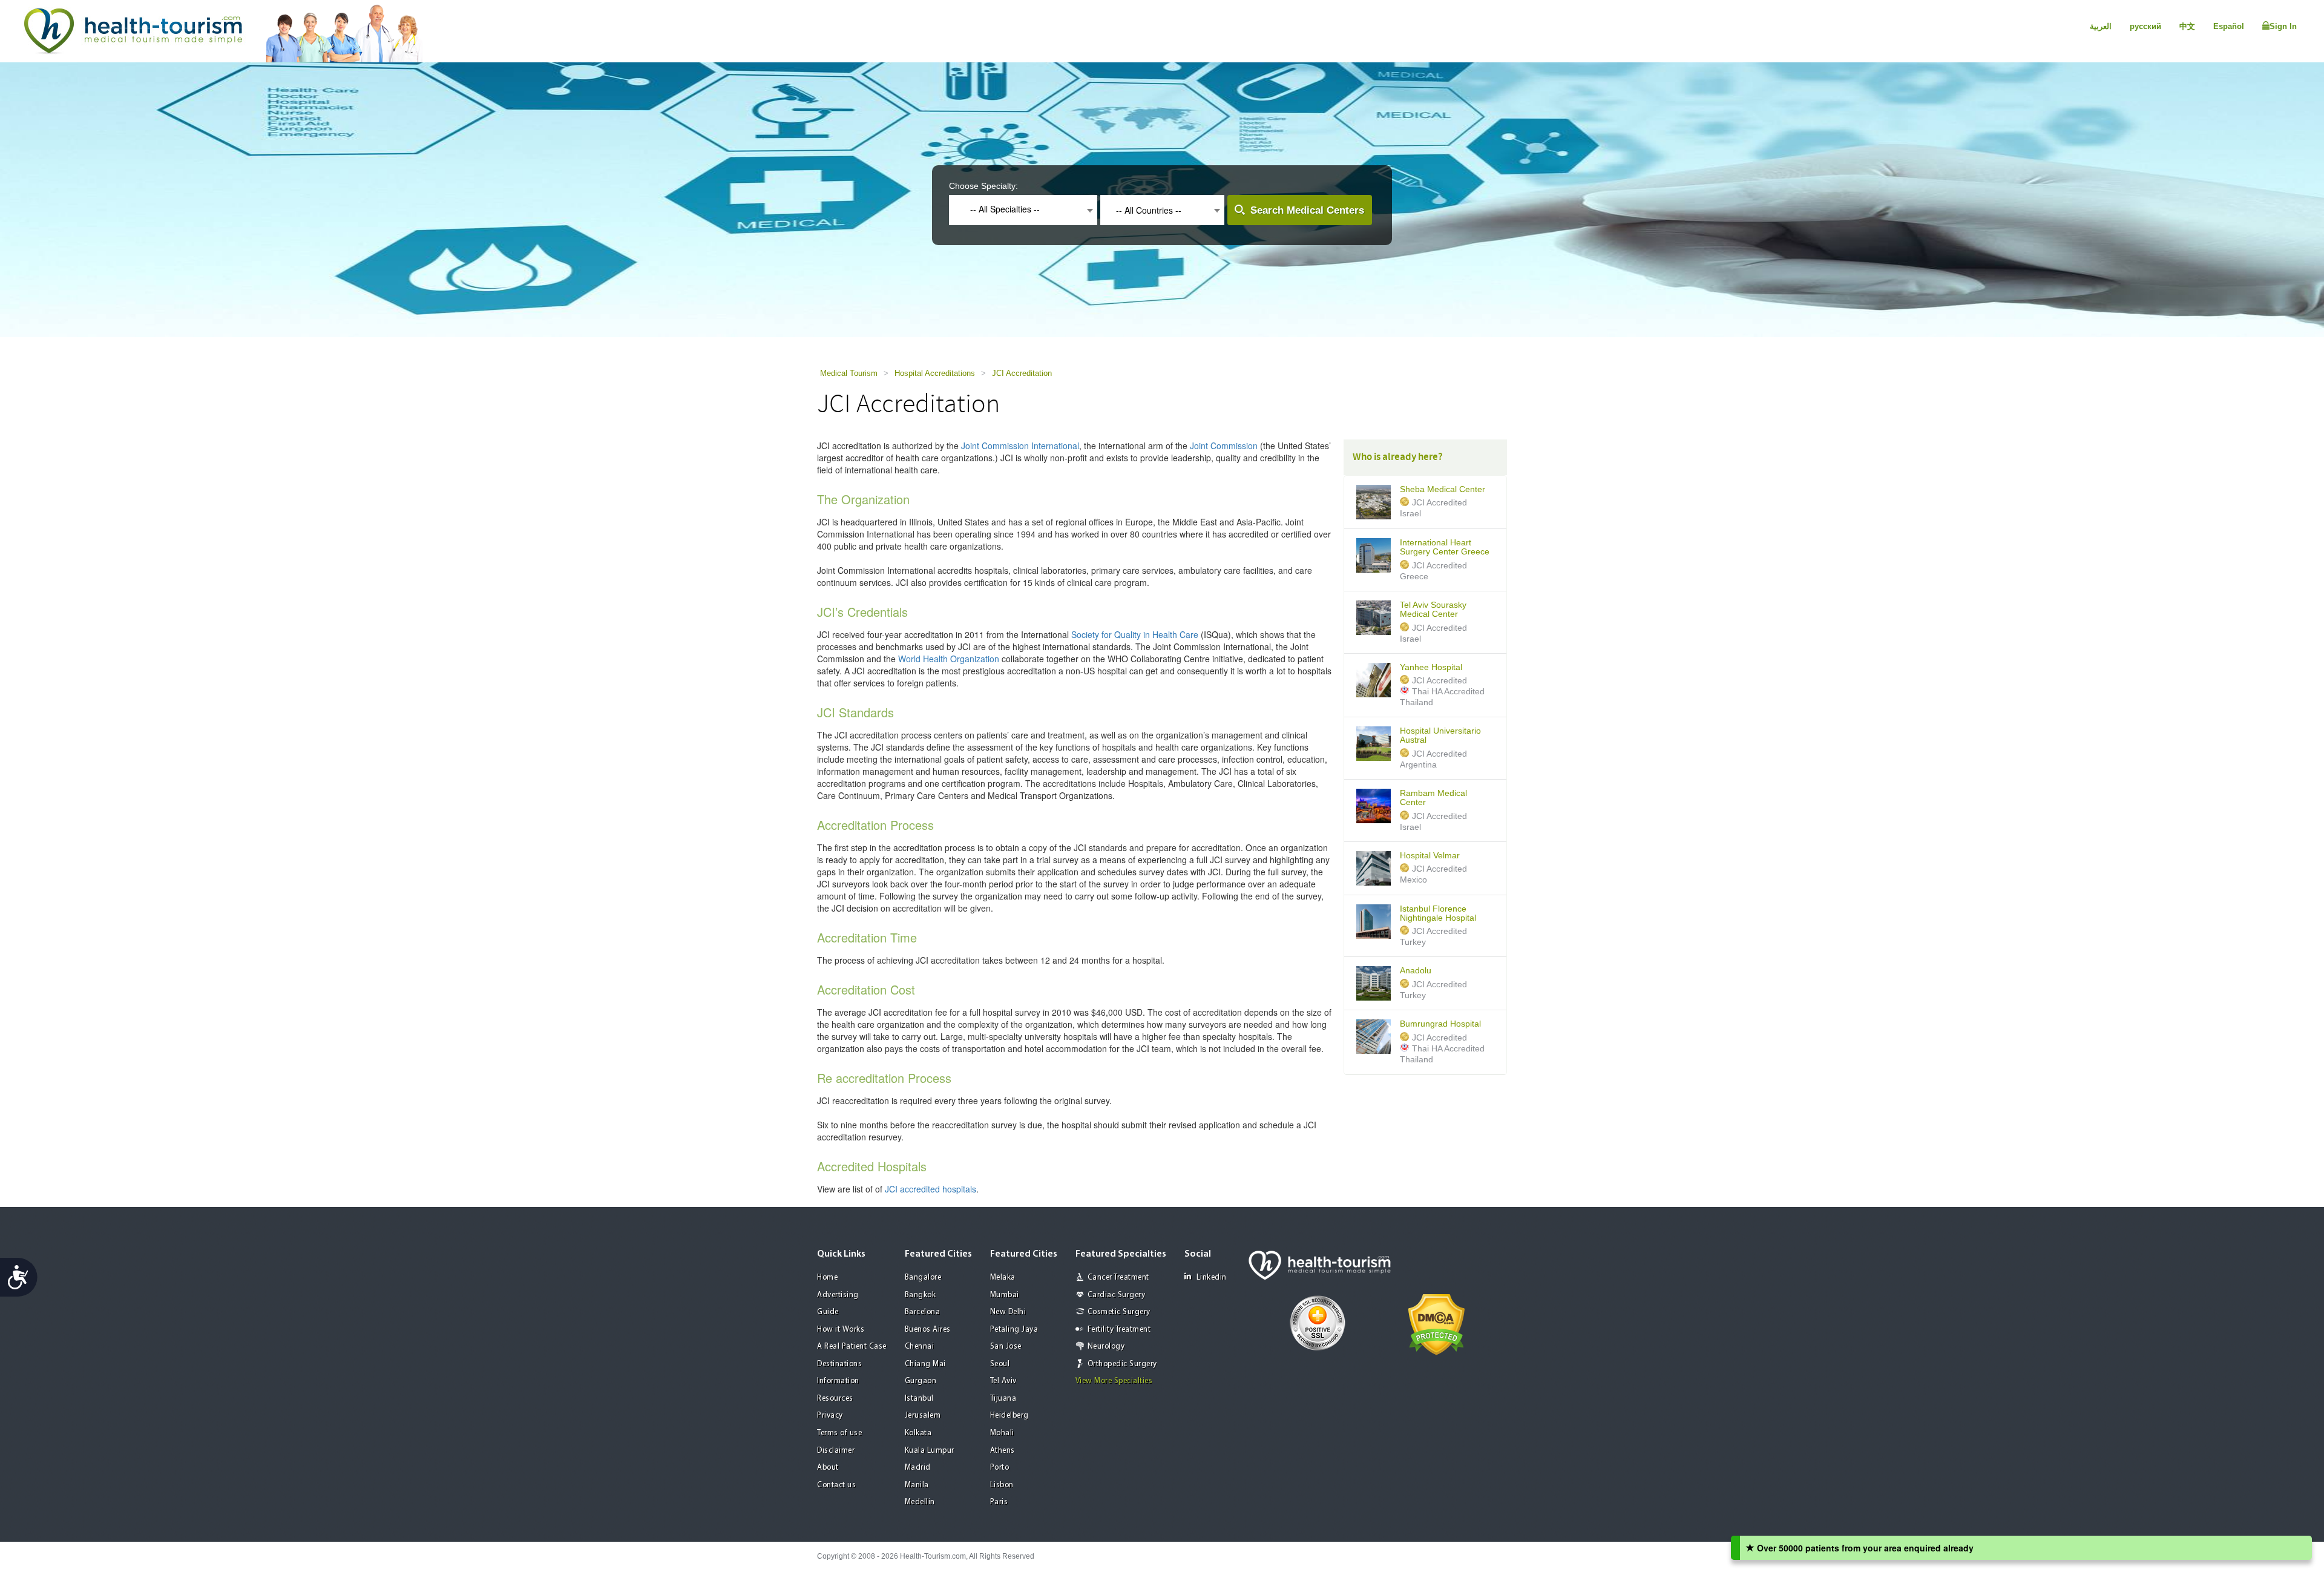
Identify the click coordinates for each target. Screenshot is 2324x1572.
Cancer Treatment (1118, 1278)
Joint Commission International (1020, 446)
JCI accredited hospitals (931, 1189)
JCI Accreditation (1022, 373)
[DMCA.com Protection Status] (1436, 1324)
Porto (1000, 1468)
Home (827, 1278)
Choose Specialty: (983, 186)
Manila (917, 1485)
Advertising (838, 1295)
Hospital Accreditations (935, 373)
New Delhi (1008, 1312)
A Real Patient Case (852, 1347)
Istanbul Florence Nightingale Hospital (1438, 913)
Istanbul (919, 1399)
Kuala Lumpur (930, 1451)
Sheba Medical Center (1443, 489)
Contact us (836, 1485)
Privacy (830, 1416)
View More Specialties (1114, 1381)
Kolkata (918, 1433)
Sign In (2283, 26)
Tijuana (1003, 1399)
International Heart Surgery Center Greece (1445, 547)
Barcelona (923, 1312)
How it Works (841, 1330)
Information (838, 1381)
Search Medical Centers (1307, 210)
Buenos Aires (928, 1330)
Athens (1003, 1451)
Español (2229, 26)
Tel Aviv (1003, 1381)
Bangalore (923, 1278)
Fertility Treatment (1119, 1330)
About (828, 1468)
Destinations (839, 1364)
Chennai (920, 1347)
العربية (2101, 26)
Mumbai (1005, 1295)
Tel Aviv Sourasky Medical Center (1433, 610)
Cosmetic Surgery (1119, 1312)
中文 (2187, 26)
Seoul (1000, 1364)
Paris (999, 1502)
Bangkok (921, 1295)
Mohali (1002, 1433)
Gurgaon (921, 1381)
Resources (835, 1399)
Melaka (1003, 1278)
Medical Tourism (849, 373)
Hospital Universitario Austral (1440, 735)
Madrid (918, 1468)
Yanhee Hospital (1431, 667)
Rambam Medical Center (1433, 798)
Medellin (920, 1502)
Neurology (1106, 1347)
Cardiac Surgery (1117, 1295)
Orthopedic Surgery (1122, 1364)
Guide (828, 1312)
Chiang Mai (925, 1364)
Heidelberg (1009, 1416)
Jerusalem (923, 1416)
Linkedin (1212, 1278)
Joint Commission (1224, 446)
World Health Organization (949, 659)
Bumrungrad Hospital (1440, 1024)
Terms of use (839, 1433)
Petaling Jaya (1014, 1330)
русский (2145, 26)
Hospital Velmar (1430, 856)
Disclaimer (836, 1451)
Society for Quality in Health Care (1135, 634)
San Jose (1006, 1347)
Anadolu (1416, 971)
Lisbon (1002, 1485)
